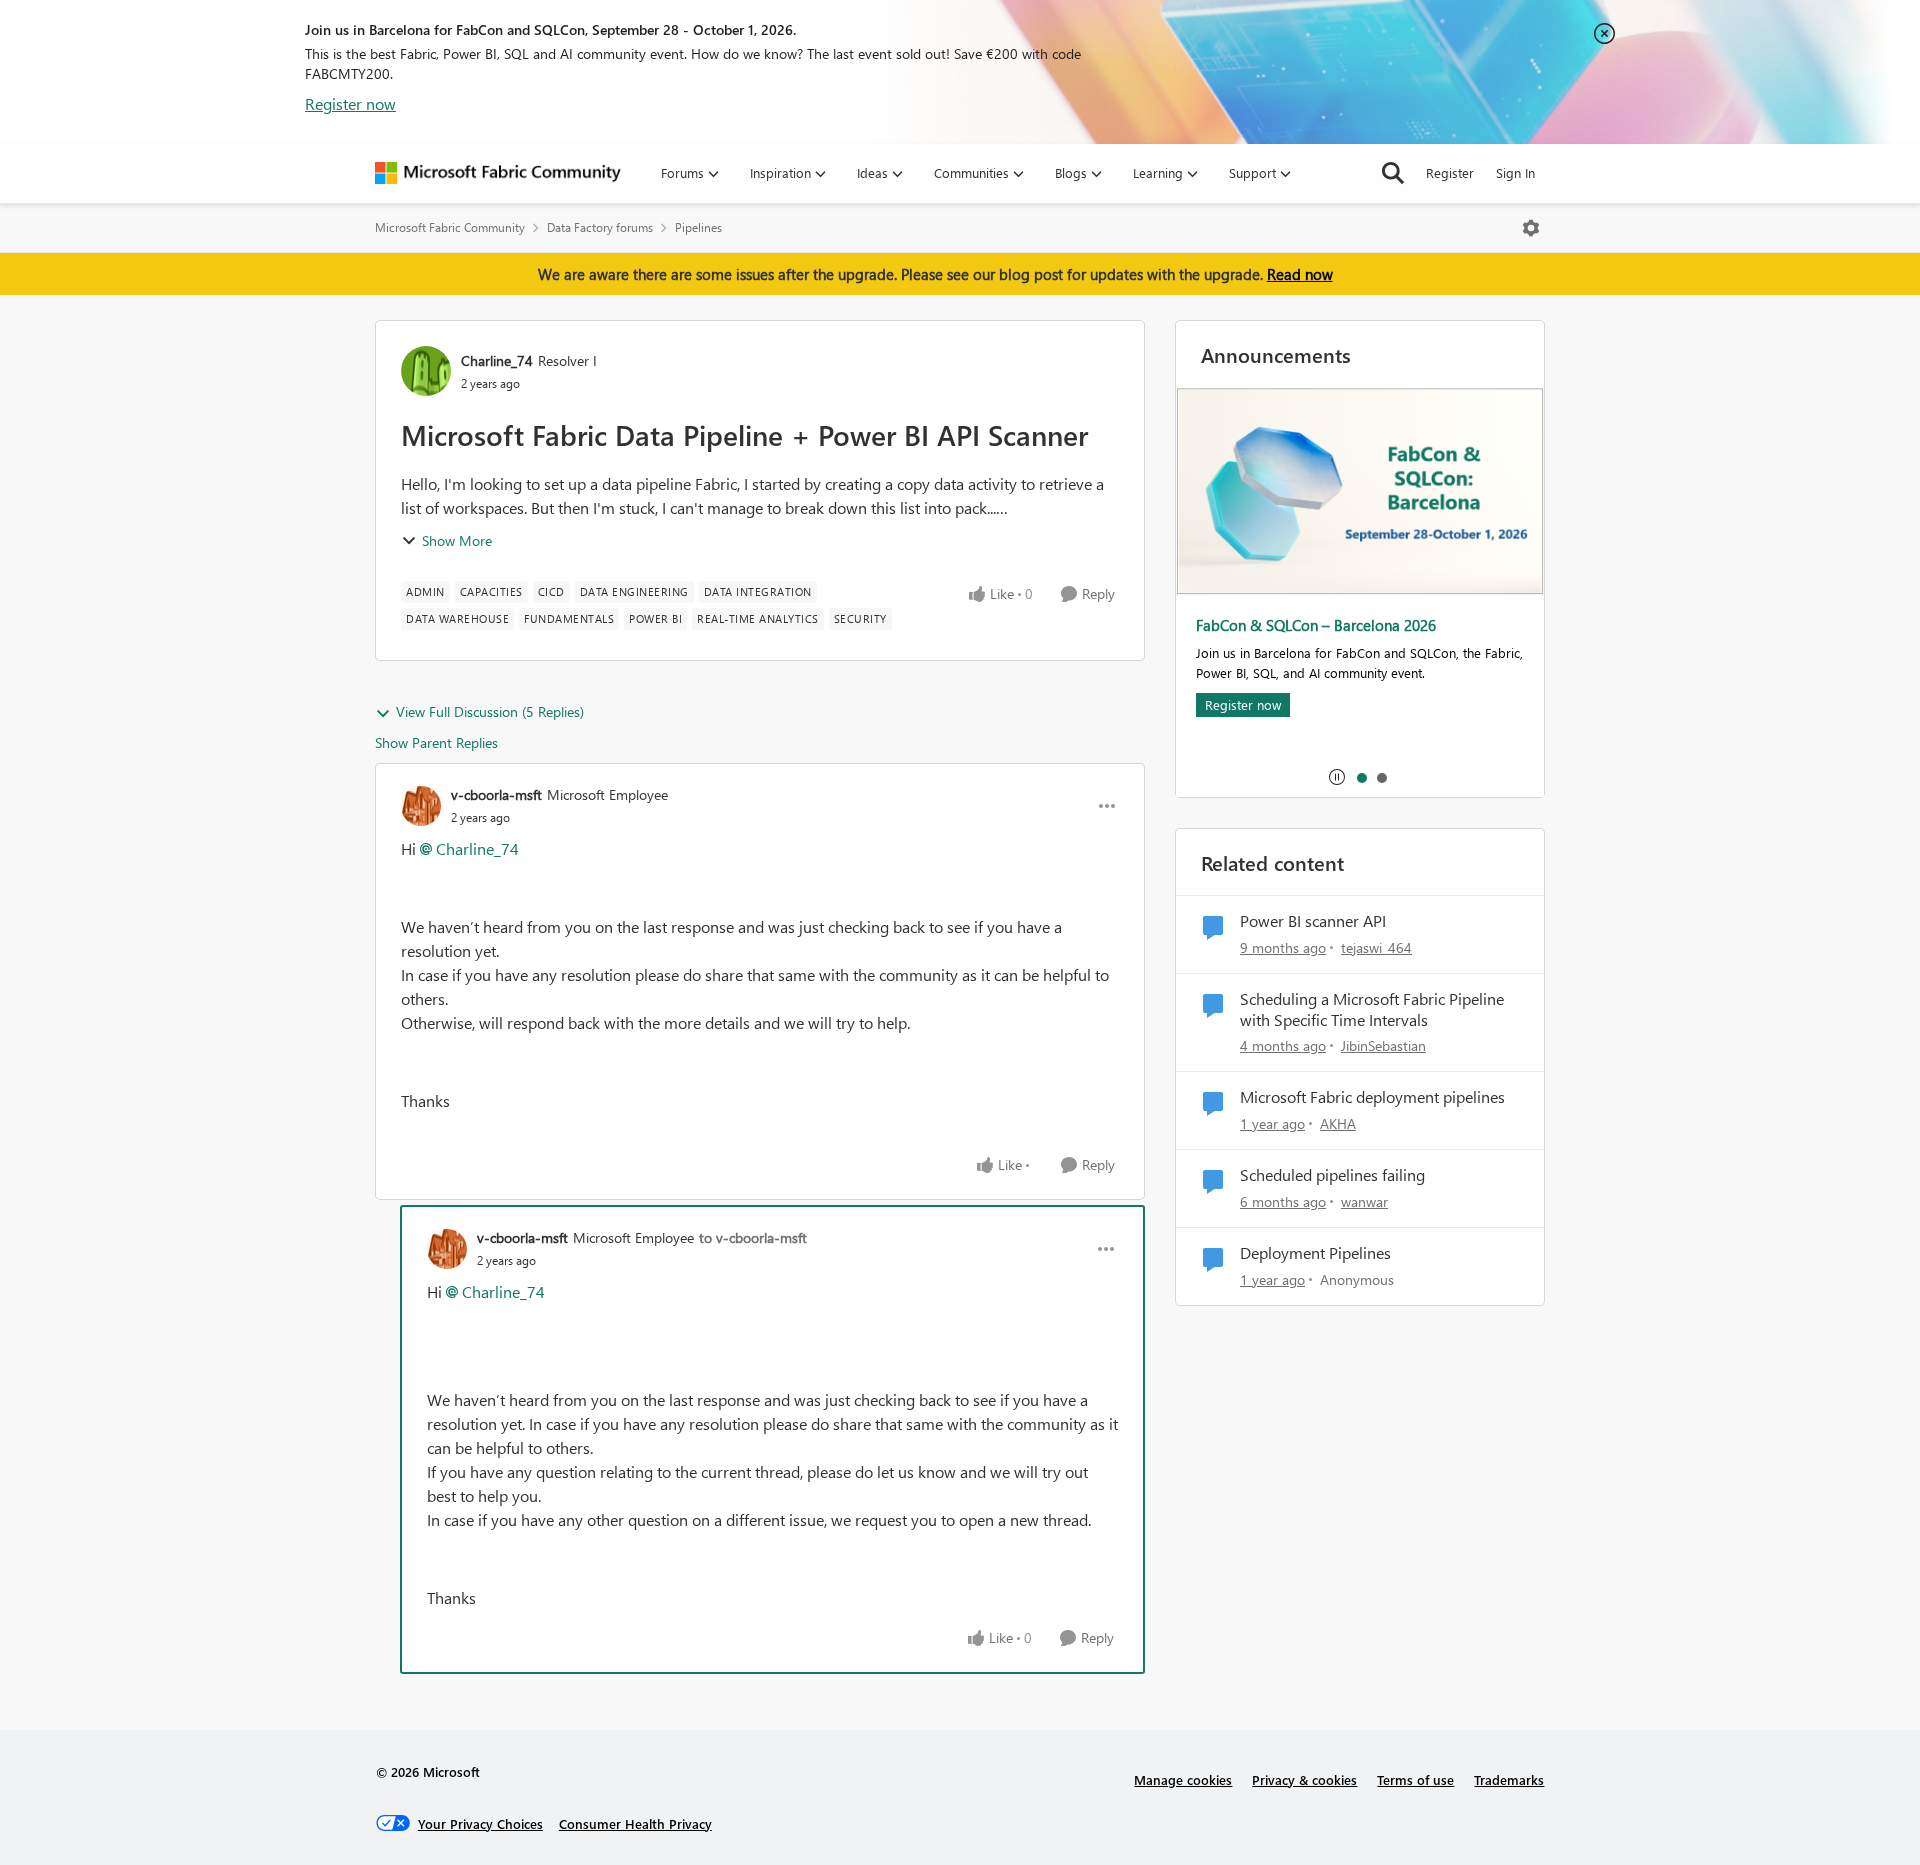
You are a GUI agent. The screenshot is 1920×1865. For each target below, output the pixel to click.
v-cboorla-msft (496, 794)
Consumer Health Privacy (635, 1823)
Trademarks (1509, 1779)
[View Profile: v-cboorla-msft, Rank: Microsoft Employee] (421, 806)
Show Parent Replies (436, 742)
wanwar (1364, 1201)
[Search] (1393, 173)
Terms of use (1415, 1779)
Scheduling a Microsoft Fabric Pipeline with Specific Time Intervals (1372, 1009)
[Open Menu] (1531, 228)
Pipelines (698, 227)
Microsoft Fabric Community (450, 227)
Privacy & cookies (1304, 1779)
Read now (1300, 274)
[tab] (1361, 777)
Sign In (1515, 172)
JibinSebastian (1383, 1045)
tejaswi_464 (1376, 947)
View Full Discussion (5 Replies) (490, 711)
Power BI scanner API (1313, 921)
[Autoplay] (1337, 777)
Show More (457, 540)
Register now (350, 103)
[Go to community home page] (498, 173)
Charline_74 (497, 360)
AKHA (1338, 1123)
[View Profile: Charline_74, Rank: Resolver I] (426, 371)
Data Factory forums (600, 227)
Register (1450, 172)
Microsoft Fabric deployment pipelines (1372, 1097)
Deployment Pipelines (1315, 1253)
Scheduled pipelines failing (1332, 1175)
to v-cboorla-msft (753, 1237)
